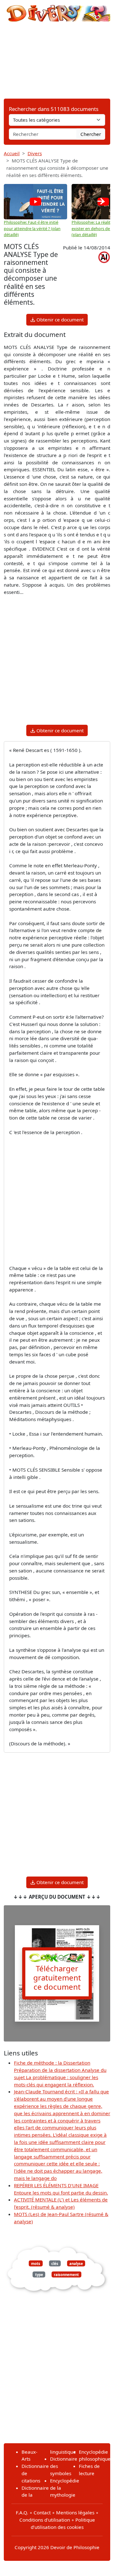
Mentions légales (75, 2512)
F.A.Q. (22, 2512)
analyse (76, 2263)
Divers (35, 153)
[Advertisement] (57, 60)
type (39, 2274)
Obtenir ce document (59, 320)
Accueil (12, 153)
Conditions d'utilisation (45, 2520)
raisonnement (66, 2274)
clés (55, 2263)
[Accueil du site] (57, 10)
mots (36, 2263)
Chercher (91, 134)
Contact (42, 2512)
